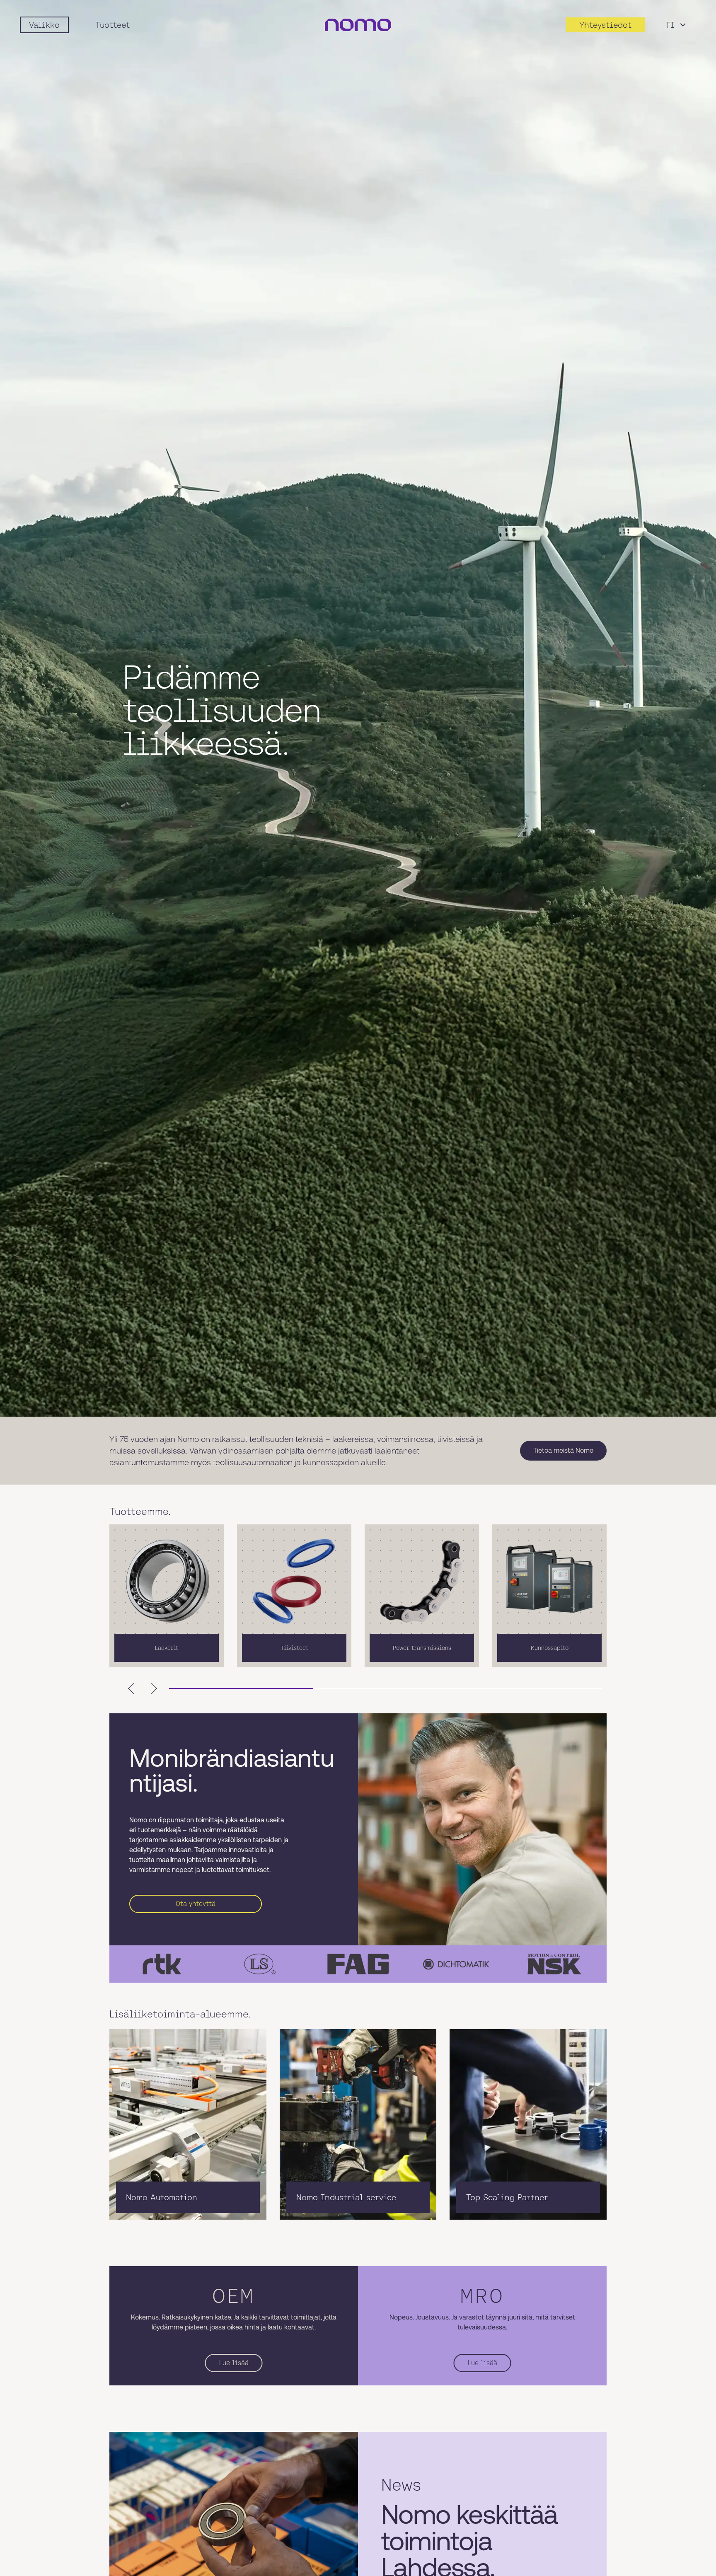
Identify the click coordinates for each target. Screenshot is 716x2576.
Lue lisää (234, 2363)
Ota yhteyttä (196, 1904)
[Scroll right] (154, 1688)
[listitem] (167, 1596)
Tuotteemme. (140, 1512)
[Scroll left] (131, 1688)
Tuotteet (112, 25)
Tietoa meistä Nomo (563, 1450)
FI (670, 25)
